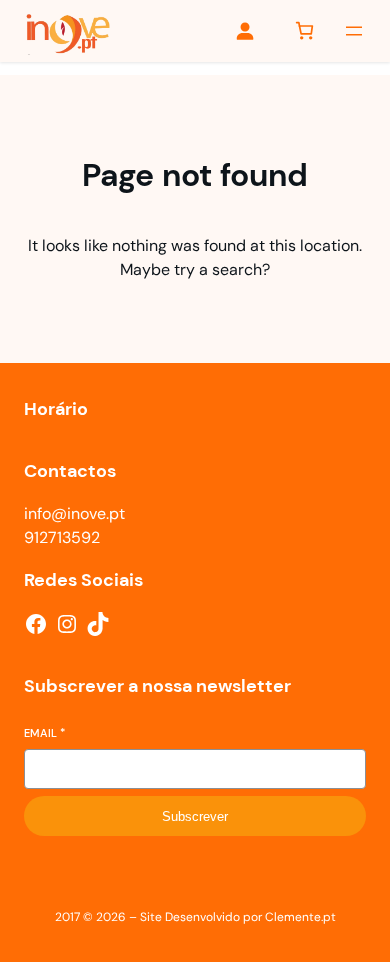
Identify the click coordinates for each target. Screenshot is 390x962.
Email (44, 733)
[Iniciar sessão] (244, 30)
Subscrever (195, 816)
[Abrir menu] (354, 31)
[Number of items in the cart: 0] (304, 30)
